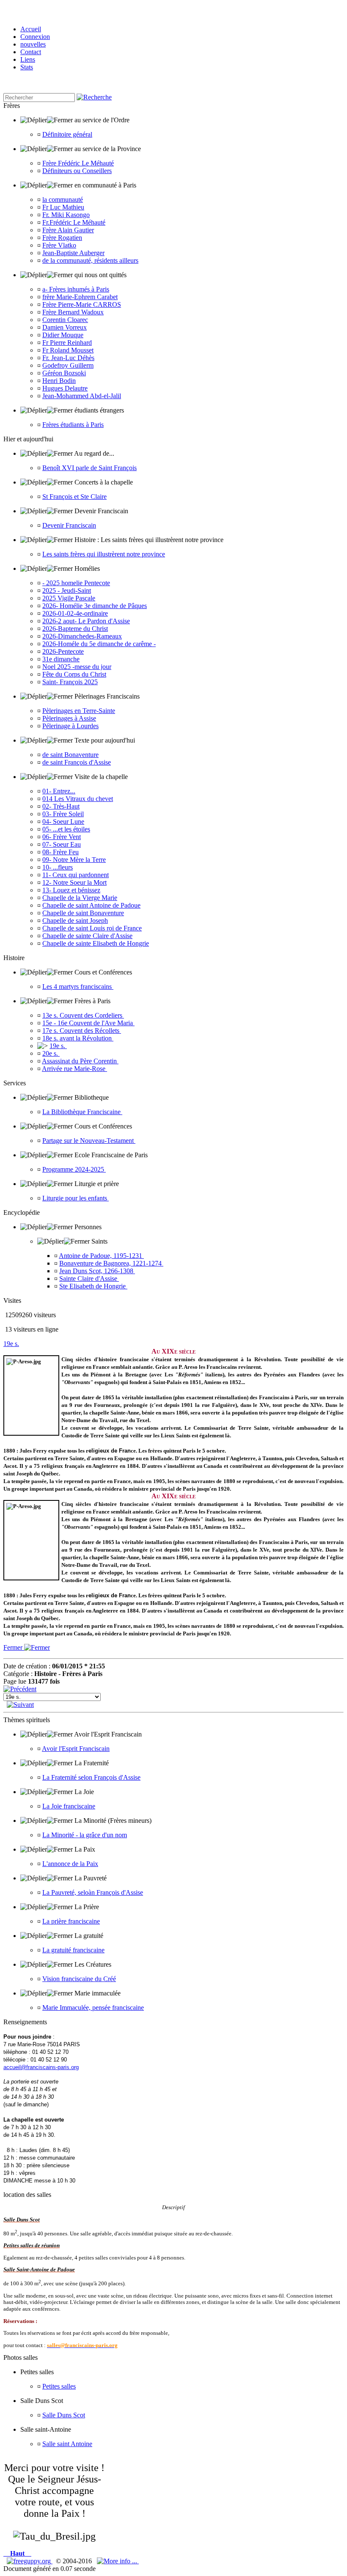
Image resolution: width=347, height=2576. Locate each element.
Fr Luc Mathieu (63, 207)
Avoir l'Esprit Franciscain (76, 1749)
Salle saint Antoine (67, 2444)
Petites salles (59, 2386)
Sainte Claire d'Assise (89, 1278)
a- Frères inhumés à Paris (76, 289)
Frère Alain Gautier (68, 230)
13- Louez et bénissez (71, 890)
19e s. (58, 1046)
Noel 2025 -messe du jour (77, 667)
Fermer (14, 1647)
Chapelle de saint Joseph (75, 921)
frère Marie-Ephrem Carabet (80, 297)
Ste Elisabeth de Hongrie (93, 1286)
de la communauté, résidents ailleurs (90, 260)
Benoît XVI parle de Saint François (90, 468)
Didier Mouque (63, 335)
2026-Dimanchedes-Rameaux (82, 636)
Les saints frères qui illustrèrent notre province (104, 554)
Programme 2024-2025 (74, 1169)
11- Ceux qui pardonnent (76, 875)
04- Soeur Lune (63, 822)
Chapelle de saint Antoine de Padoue (91, 905)
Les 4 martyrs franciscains (78, 987)
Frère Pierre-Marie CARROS (82, 304)
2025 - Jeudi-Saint (67, 590)
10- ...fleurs (58, 867)
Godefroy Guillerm (68, 365)
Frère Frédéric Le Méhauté (78, 163)
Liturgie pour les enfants (76, 1198)
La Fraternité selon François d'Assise (91, 1777)
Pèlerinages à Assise (69, 718)
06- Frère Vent (62, 837)
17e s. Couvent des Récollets (82, 1031)
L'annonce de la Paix (70, 1864)
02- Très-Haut (61, 806)
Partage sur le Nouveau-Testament (89, 1141)
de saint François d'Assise (77, 762)
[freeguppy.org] (30, 2561)
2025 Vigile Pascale (69, 598)
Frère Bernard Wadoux (73, 312)
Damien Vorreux (65, 327)
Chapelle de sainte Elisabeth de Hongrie (96, 943)
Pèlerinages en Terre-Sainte (79, 711)
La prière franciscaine (71, 1921)
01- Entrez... (59, 791)
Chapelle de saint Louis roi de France (92, 928)
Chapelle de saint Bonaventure (83, 913)
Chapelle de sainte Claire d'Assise (87, 936)
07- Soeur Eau (62, 844)
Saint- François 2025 (70, 682)
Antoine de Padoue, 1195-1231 (101, 1256)
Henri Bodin (59, 381)
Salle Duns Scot (64, 2415)
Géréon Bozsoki (64, 373)
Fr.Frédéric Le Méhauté (74, 222)
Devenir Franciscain (69, 525)
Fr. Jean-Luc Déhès (68, 358)
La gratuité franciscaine (73, 1950)
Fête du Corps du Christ (74, 674)
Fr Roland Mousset (68, 350)
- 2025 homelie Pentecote (76, 583)
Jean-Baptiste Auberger (73, 253)
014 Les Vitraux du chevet (78, 799)
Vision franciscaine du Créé (79, 1979)
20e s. (51, 1053)
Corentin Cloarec (65, 320)
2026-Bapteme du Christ (75, 629)
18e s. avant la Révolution (78, 1038)
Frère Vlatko (59, 245)
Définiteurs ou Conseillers (77, 171)
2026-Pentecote (63, 651)
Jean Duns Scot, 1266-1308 (97, 1271)
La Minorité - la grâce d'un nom (85, 1835)
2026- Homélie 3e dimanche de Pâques (95, 606)
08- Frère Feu (61, 852)
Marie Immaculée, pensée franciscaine (93, 2008)
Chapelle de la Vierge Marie (80, 898)
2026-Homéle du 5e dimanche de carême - (99, 644)
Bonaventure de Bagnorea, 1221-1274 (111, 1263)
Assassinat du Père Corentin (80, 1061)
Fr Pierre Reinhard (67, 343)
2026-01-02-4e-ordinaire (75, 613)
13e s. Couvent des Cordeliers (83, 1015)
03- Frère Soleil (63, 814)
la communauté (63, 200)
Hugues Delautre (65, 388)
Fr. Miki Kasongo (66, 215)
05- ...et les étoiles (66, 829)
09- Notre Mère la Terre (74, 860)
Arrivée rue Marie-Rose (74, 1069)
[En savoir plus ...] (118, 2561)
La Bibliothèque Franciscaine (82, 1112)
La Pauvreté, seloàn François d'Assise (93, 1892)
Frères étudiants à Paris (73, 425)
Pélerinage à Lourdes (70, 726)
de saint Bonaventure (70, 755)
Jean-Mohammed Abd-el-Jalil (82, 396)
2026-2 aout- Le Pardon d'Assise (86, 621)
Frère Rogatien (62, 238)
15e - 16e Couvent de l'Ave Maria (88, 1023)
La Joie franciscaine (69, 1806)
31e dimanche (61, 659)
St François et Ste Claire (74, 497)
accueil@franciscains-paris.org (41, 2067)
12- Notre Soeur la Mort (74, 882)
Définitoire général (67, 134)
